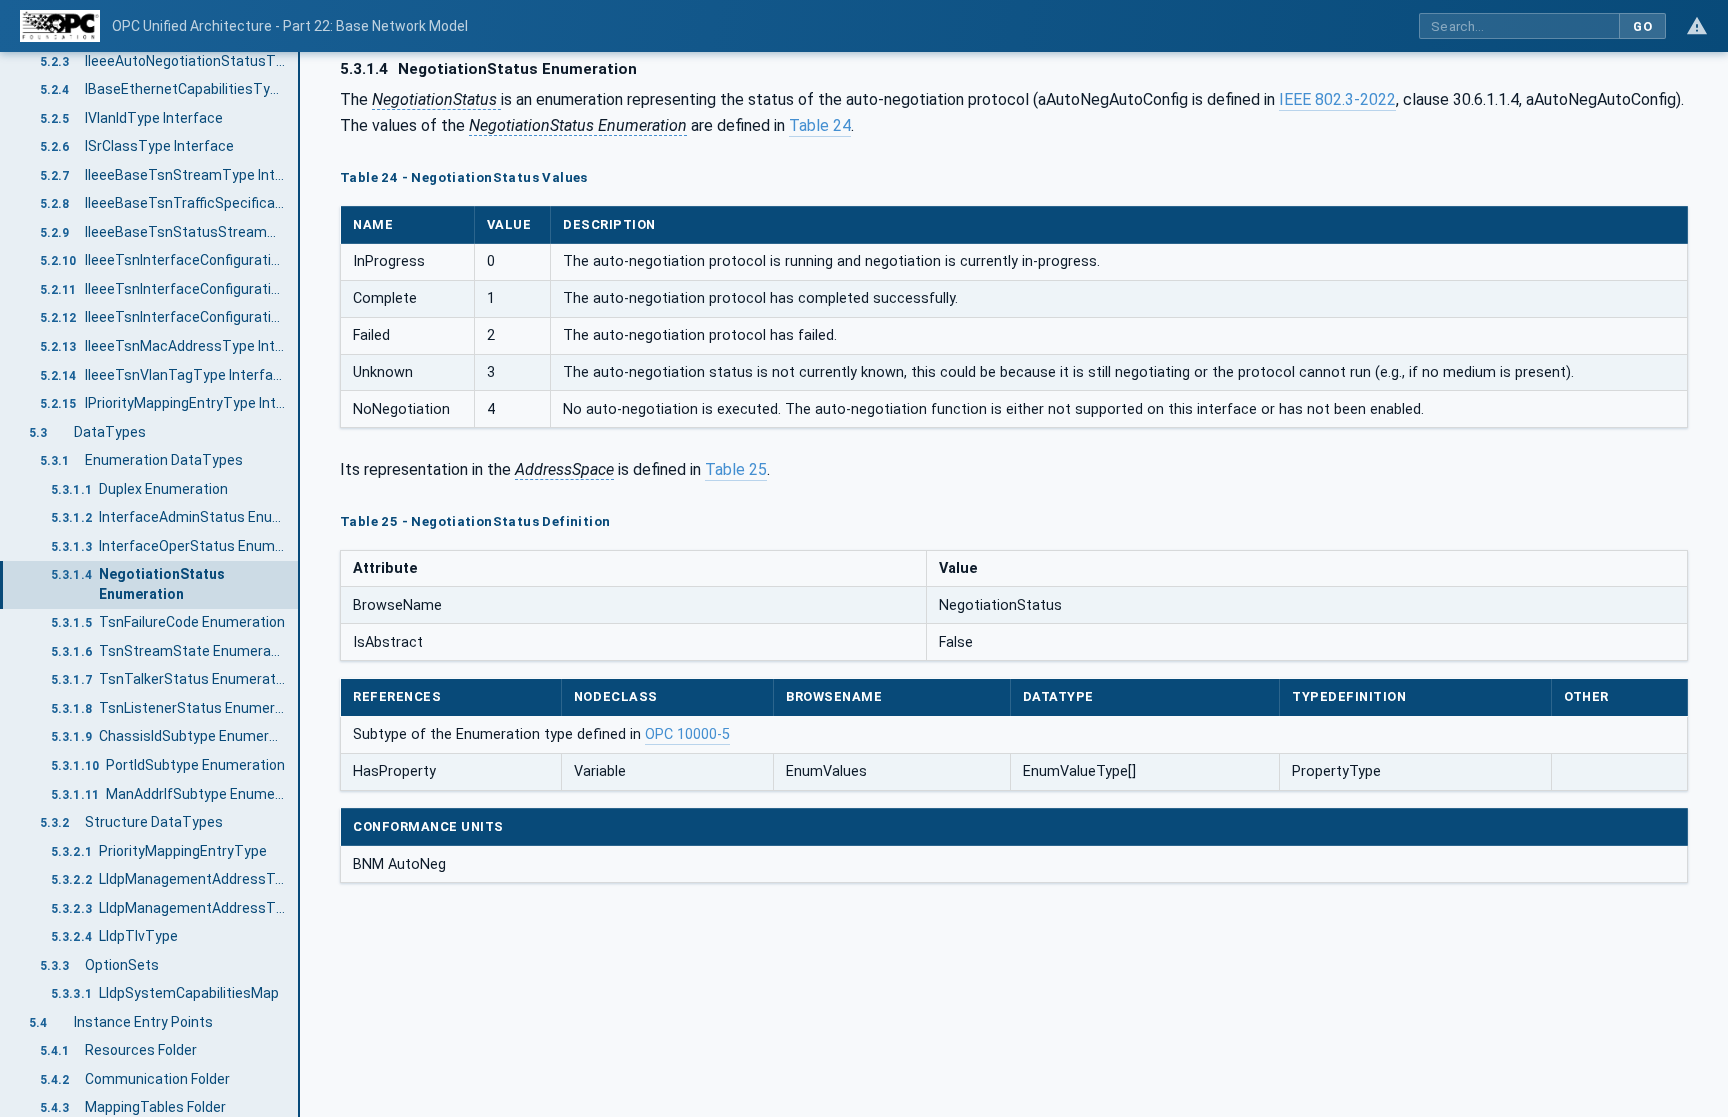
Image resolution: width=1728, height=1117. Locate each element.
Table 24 (820, 125)
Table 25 (736, 469)
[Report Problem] (1697, 26)
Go (1642, 26)
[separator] (300, 584)
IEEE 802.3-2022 (1337, 99)
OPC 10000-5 (687, 734)
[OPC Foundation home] (60, 26)
